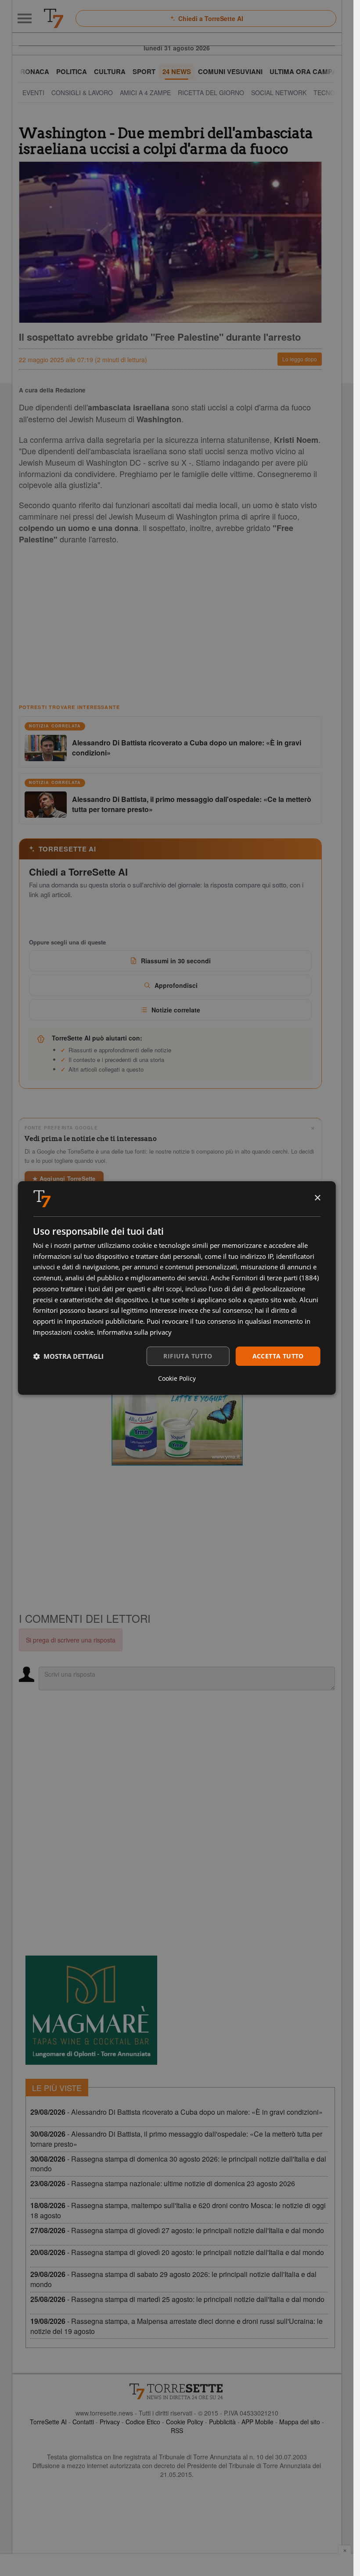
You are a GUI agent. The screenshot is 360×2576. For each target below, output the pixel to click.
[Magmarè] (91, 2010)
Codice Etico (143, 2422)
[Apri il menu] (25, 18)
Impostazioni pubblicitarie (104, 1321)
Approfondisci (176, 985)
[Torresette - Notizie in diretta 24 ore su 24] (177, 2391)
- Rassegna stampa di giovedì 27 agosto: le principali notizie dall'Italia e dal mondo (177, 2230)
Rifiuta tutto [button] (188, 1356)
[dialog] (177, 1288)
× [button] (317, 1198)
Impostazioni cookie (63, 1332)
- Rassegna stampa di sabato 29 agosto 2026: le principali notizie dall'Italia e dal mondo (173, 2279)
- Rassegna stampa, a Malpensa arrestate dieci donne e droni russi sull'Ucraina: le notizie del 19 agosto (176, 2326)
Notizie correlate (176, 1010)
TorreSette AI (48, 2422)
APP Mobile (257, 2422)
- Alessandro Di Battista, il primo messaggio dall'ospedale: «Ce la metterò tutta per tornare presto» (176, 2139)
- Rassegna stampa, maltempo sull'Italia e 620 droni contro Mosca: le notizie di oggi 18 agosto (178, 2210)
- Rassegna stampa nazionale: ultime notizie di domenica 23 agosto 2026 (163, 2183)
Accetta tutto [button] (278, 1356)
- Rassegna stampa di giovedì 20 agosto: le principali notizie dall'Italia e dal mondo (177, 2252)
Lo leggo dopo (300, 359)
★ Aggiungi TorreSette (64, 1178)
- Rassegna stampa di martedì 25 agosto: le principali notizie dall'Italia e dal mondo (177, 2299)
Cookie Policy (185, 2422)
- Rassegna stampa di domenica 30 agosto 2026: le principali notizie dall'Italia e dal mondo (178, 2164)
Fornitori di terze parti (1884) (275, 1278)
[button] (68, 1356)
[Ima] (177, 1411)
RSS (177, 2430)
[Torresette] (54, 18)
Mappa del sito (300, 2422)
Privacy (110, 2422)
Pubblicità (222, 2422)
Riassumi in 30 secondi (176, 961)
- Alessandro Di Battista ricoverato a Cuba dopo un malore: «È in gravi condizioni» (176, 2112)
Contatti (83, 2422)
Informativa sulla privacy (134, 1332)
